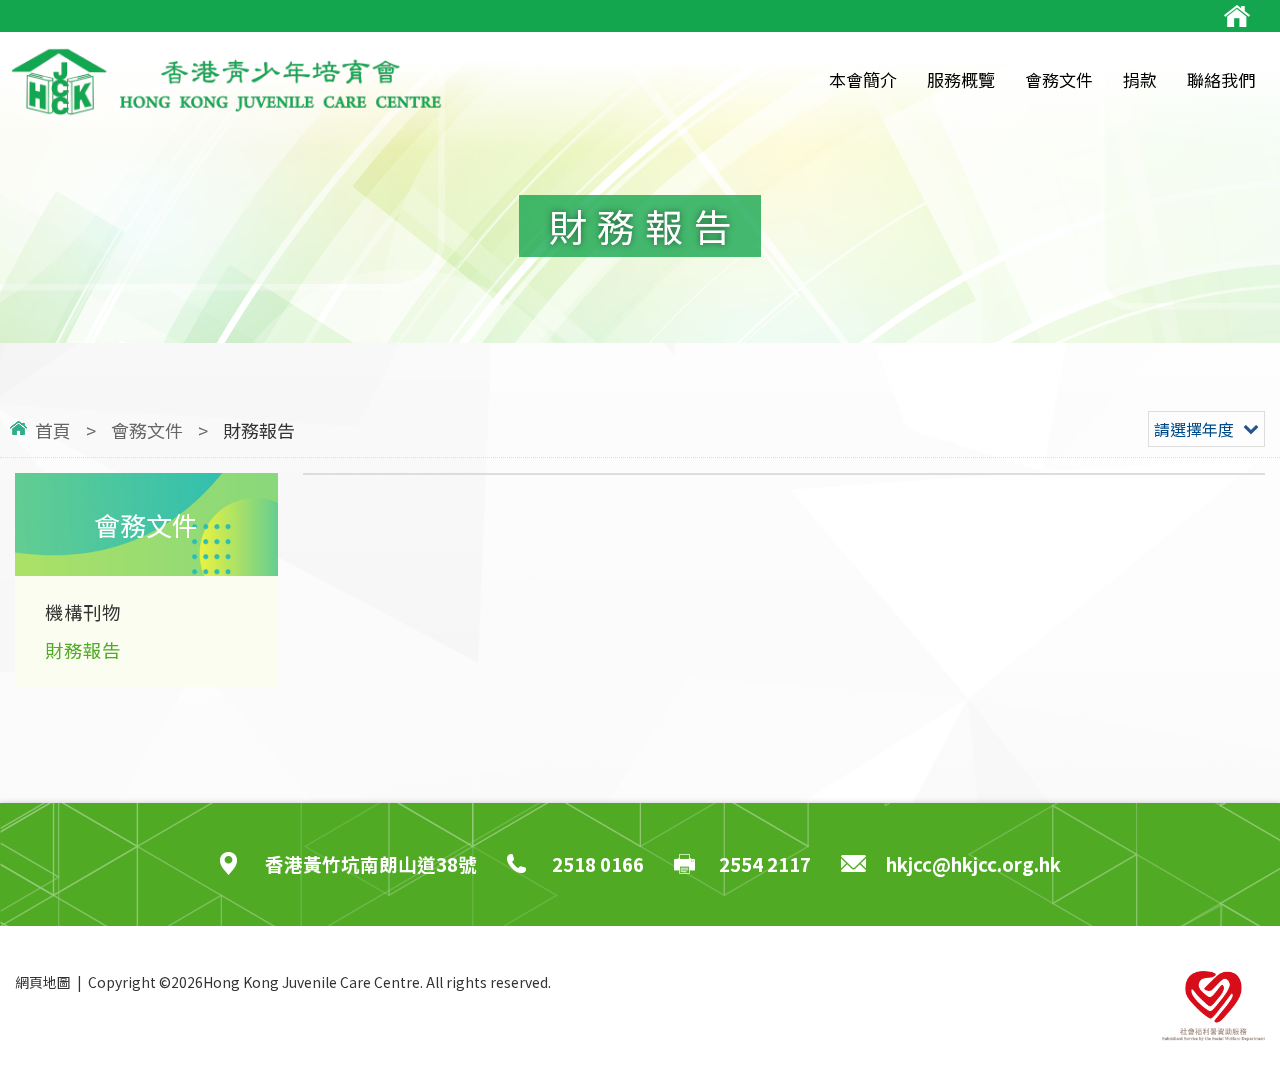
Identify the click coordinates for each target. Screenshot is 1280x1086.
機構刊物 (83, 612)
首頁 (53, 430)
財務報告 (83, 650)
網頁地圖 (43, 982)
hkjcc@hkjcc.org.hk (973, 864)
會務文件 (147, 430)
